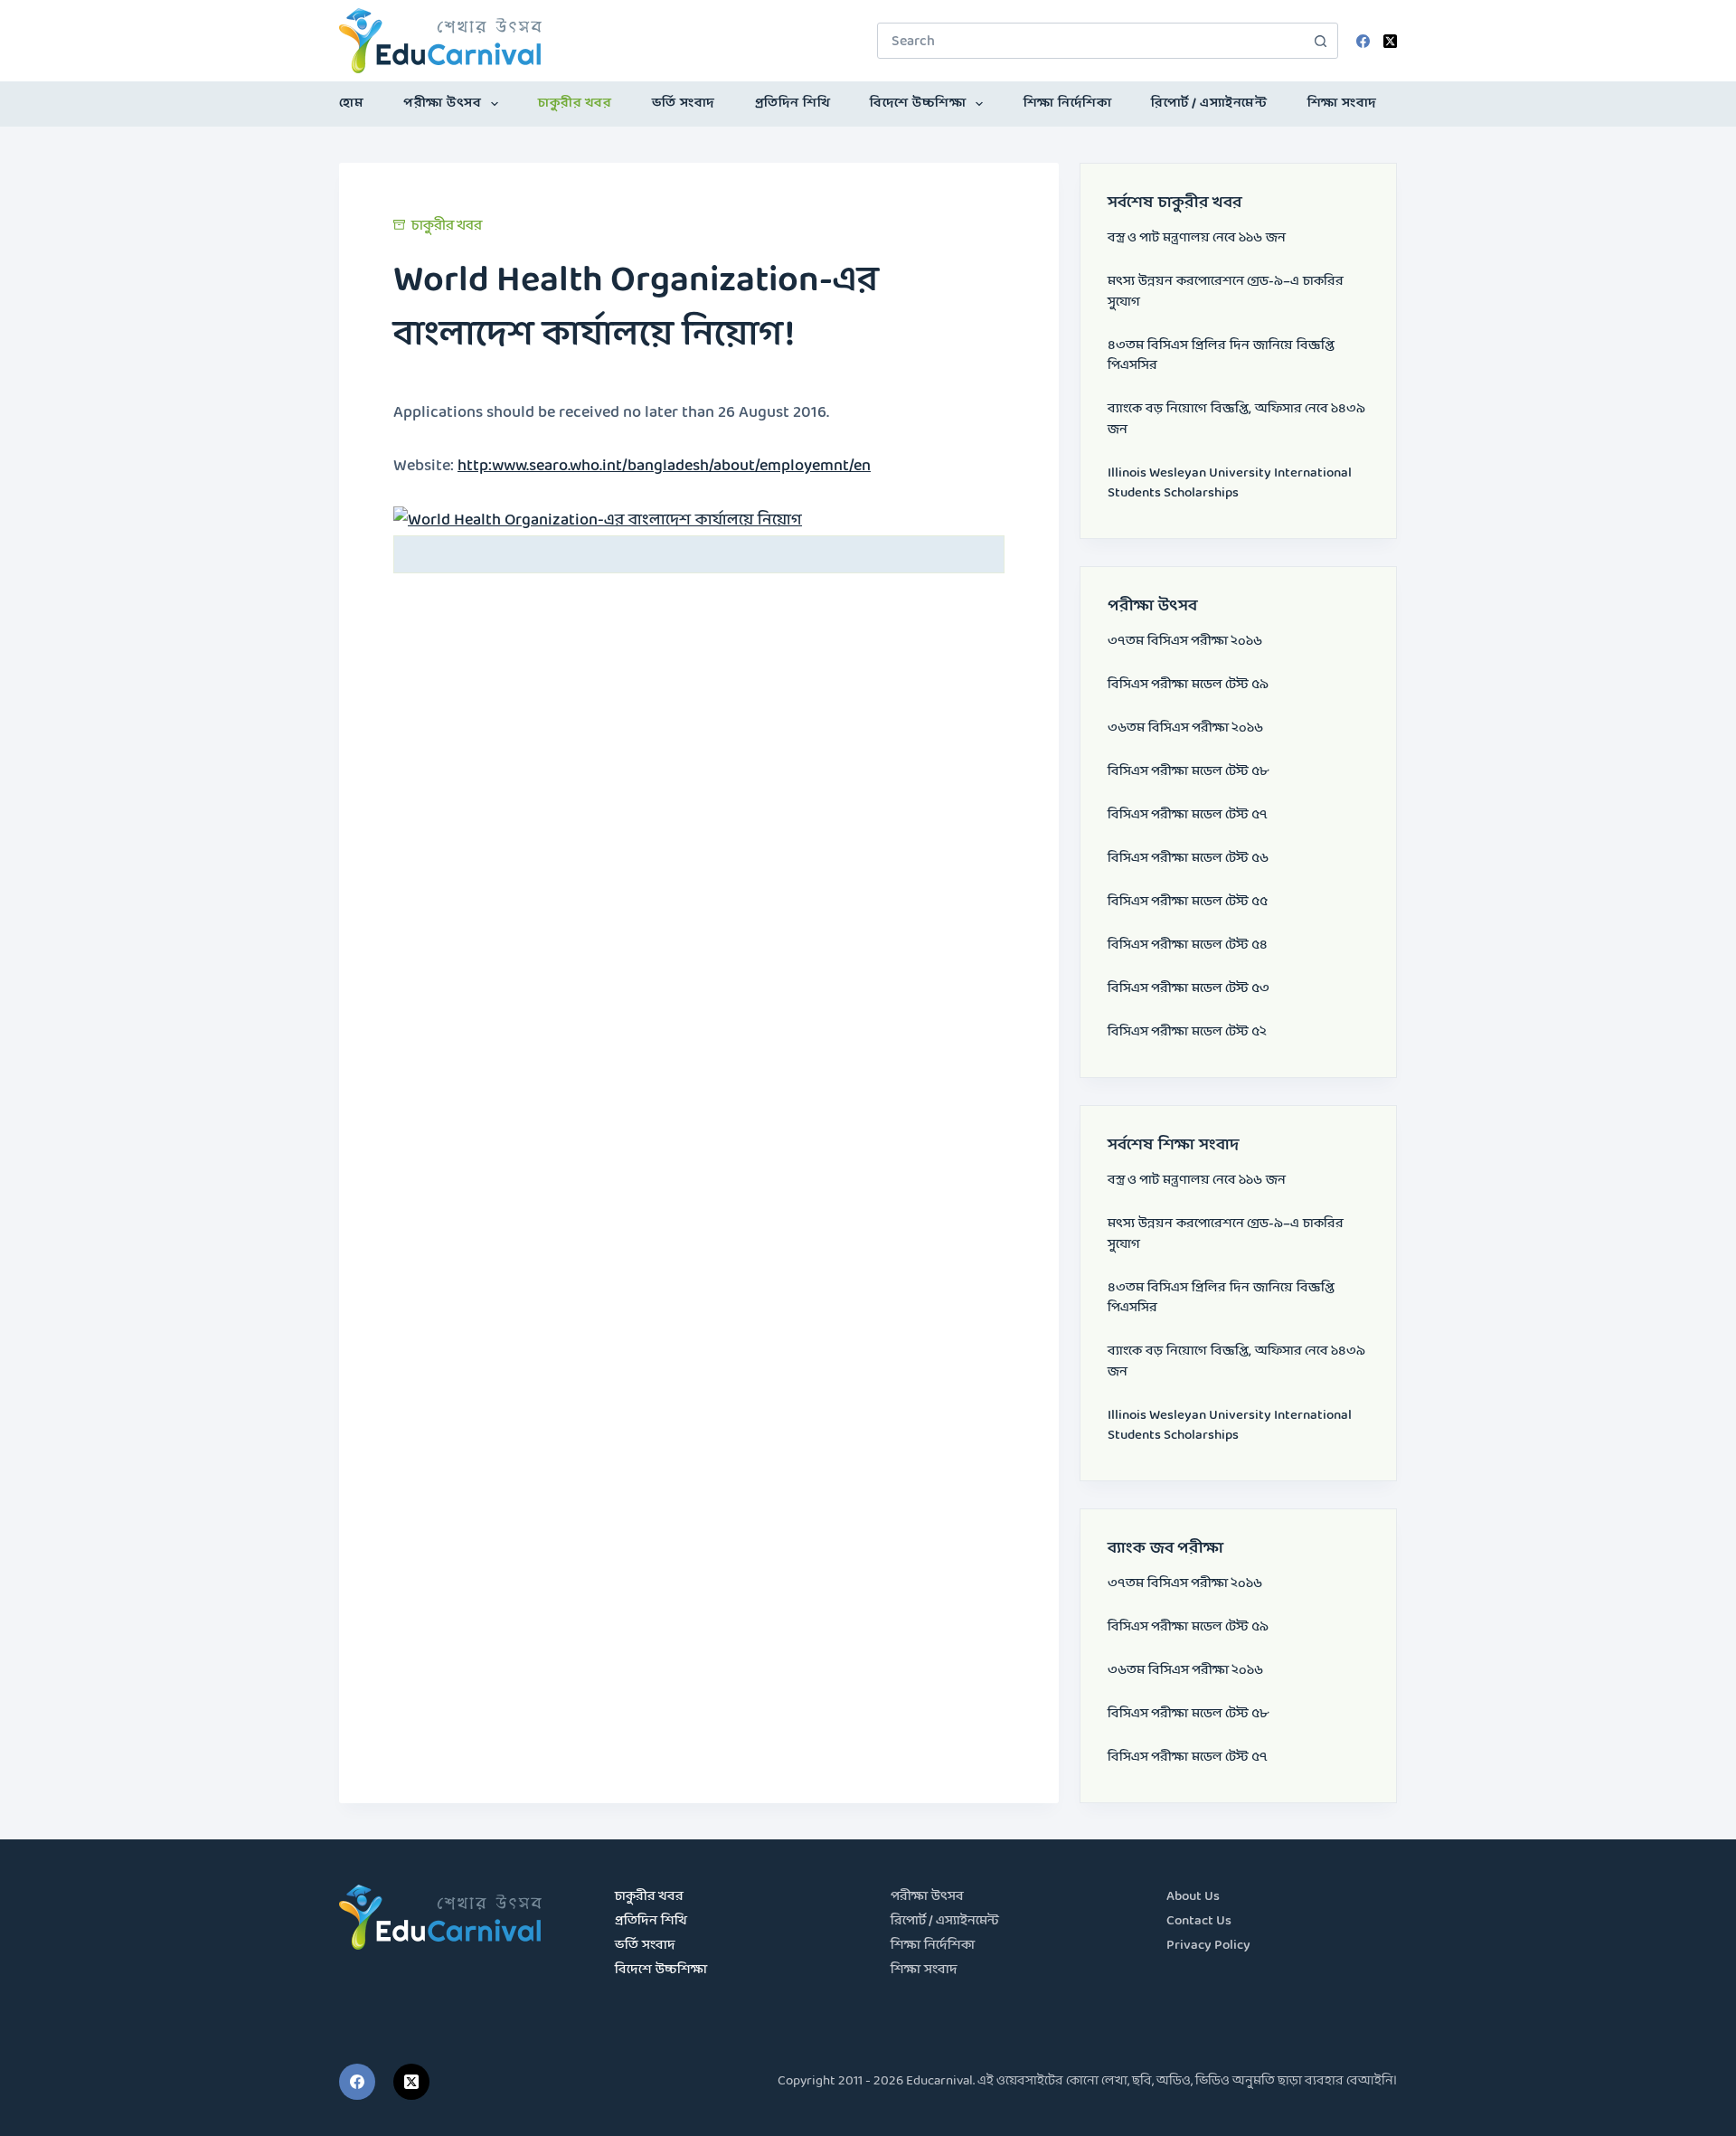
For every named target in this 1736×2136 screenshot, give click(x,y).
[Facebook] (1363, 41)
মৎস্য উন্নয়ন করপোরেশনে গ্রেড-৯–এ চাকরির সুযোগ (1226, 292)
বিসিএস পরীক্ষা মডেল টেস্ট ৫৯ (1188, 685)
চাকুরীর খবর (575, 104)
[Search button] (1320, 41)
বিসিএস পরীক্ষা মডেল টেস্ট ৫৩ (1189, 989)
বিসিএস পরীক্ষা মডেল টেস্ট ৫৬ (1188, 859)
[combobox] (1090, 41)
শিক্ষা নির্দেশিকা (1068, 104)
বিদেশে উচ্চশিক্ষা (918, 104)
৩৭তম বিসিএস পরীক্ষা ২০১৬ (1185, 642)
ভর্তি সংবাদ (684, 104)
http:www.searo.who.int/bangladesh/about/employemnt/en (664, 466)
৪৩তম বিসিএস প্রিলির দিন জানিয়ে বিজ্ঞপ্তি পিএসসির (1221, 356)
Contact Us (1199, 1921)
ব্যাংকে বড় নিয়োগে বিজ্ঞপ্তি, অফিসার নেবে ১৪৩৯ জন (1236, 420)
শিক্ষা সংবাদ (1342, 104)
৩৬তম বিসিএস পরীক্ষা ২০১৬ (1185, 728)
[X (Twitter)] (1390, 41)
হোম (351, 104)
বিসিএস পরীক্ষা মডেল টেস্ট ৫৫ (1188, 902)
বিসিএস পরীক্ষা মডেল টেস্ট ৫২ (1187, 1032)
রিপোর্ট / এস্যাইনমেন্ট (1209, 104)
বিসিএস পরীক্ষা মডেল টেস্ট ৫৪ (1188, 945)
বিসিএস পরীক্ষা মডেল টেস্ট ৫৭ (1188, 815)
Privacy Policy (1208, 1946)
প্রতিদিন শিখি (793, 104)
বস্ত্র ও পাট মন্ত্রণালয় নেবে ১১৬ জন (1197, 238)
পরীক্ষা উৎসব (442, 104)
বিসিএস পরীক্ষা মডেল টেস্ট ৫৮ (1188, 772)
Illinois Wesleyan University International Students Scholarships (1230, 484)
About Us (1193, 1897)
